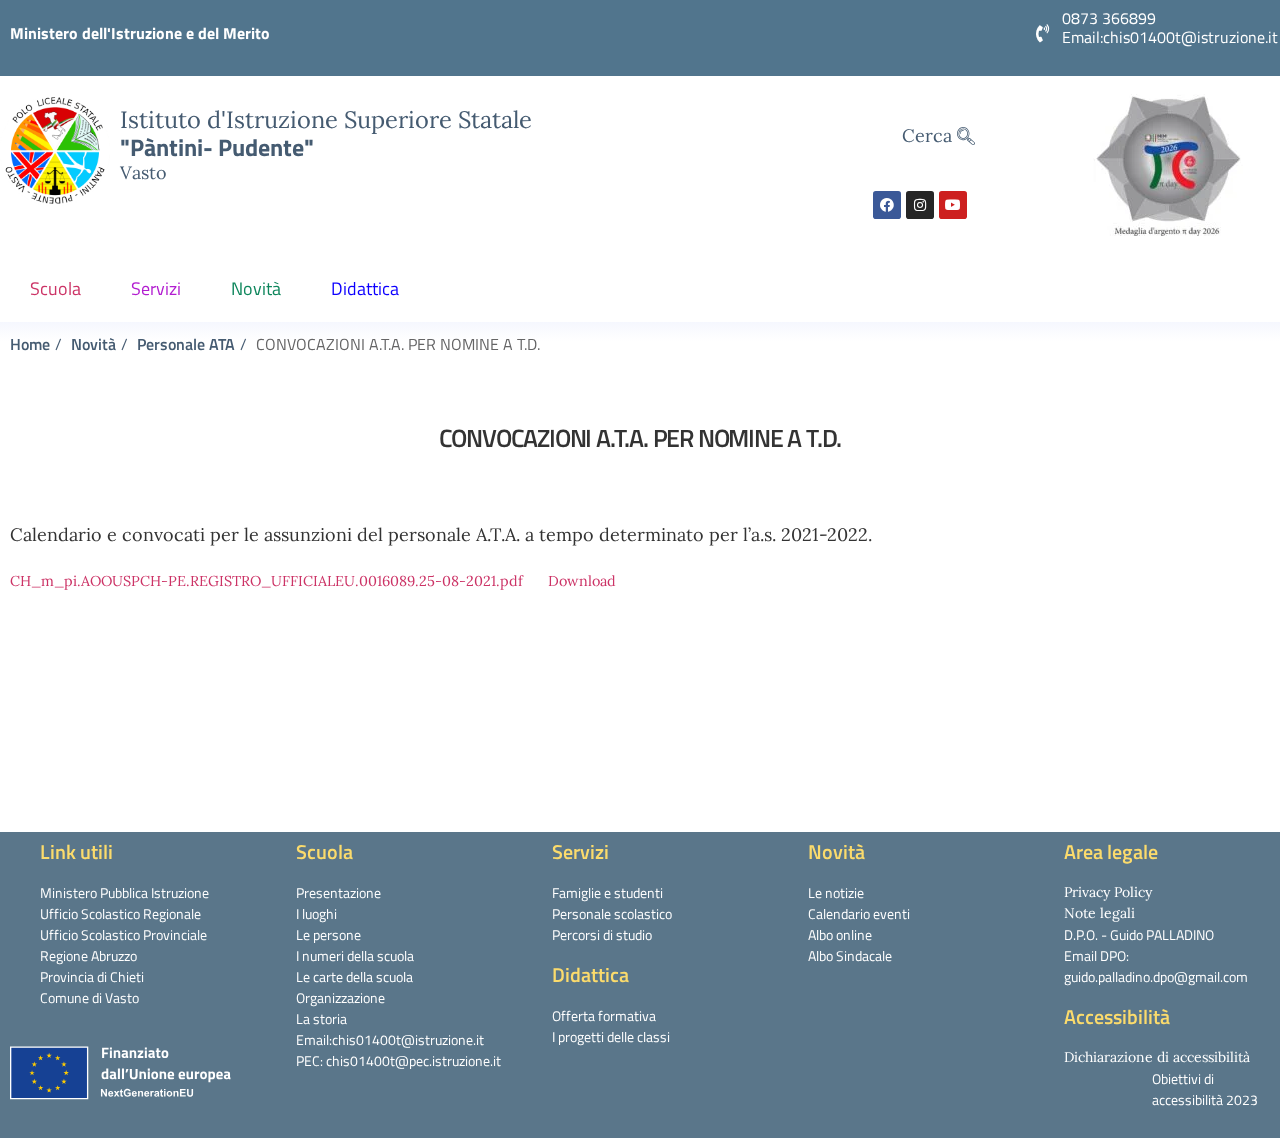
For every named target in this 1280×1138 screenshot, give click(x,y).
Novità (256, 288)
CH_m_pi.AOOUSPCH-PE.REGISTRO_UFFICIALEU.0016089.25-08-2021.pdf (266, 581)
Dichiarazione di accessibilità (1157, 1057)
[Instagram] (920, 205)
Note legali (1099, 913)
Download (582, 581)
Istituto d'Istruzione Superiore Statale (326, 119)
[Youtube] (953, 205)
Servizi (156, 288)
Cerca (929, 135)
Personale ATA (186, 344)
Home (30, 344)
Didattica (365, 288)
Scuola (55, 288)
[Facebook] (887, 205)
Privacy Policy (1108, 892)
